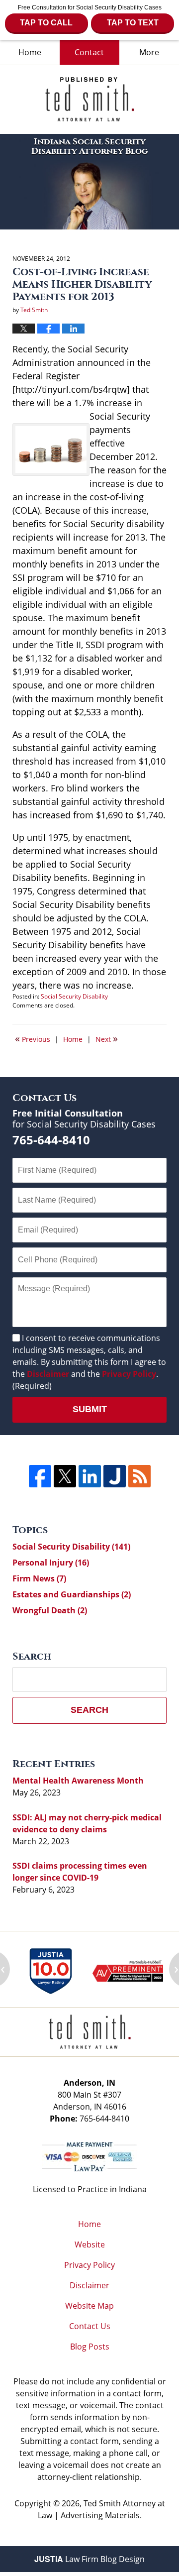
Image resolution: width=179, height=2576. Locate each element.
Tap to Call (46, 23)
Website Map (89, 2306)
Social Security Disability (74, 996)
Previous (33, 1038)
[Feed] (139, 1476)
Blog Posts (90, 2347)
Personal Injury (51, 1563)
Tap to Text (133, 23)
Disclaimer (48, 1374)
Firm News (39, 1578)
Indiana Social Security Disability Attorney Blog (90, 99)
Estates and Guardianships (72, 1594)
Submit (90, 1409)
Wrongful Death (50, 1610)
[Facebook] (40, 1476)
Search (89, 1710)
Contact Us (90, 2326)
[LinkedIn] (90, 1476)
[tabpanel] (51, 1971)
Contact (89, 52)
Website (90, 2244)
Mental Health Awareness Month (78, 1781)
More (149, 52)
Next (107, 1038)
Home (30, 52)
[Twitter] (65, 1476)
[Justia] (115, 1476)
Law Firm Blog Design (89, 2559)
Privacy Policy (129, 1374)
